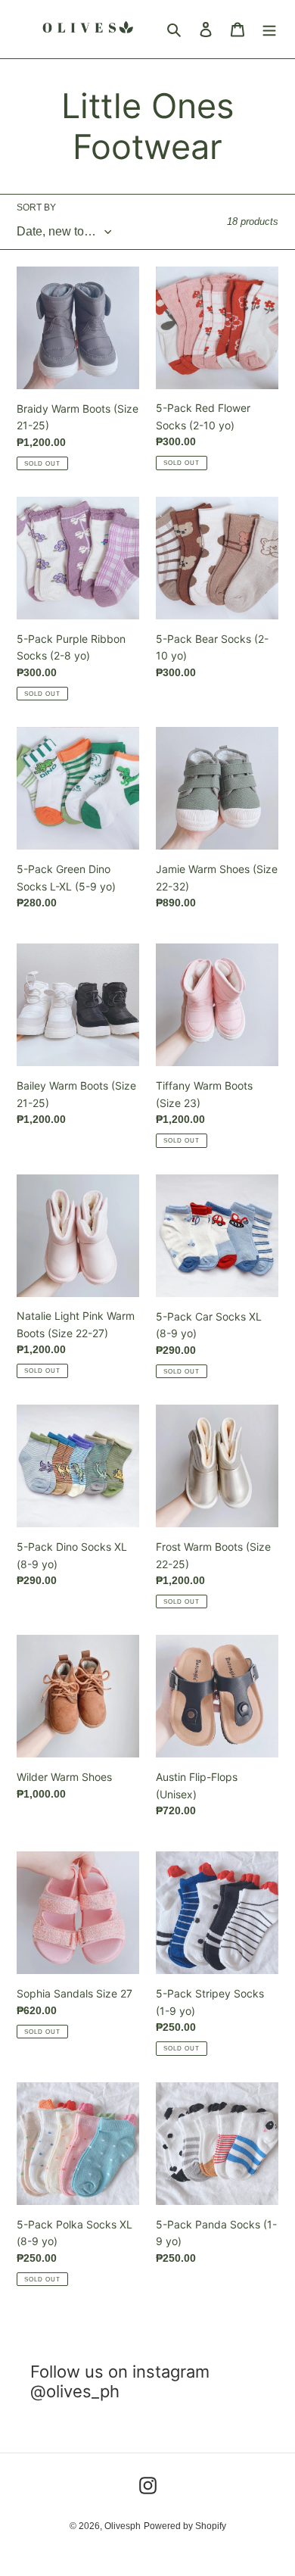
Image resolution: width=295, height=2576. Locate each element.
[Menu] (269, 29)
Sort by (36, 207)
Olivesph (123, 2526)
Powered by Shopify (185, 2526)
